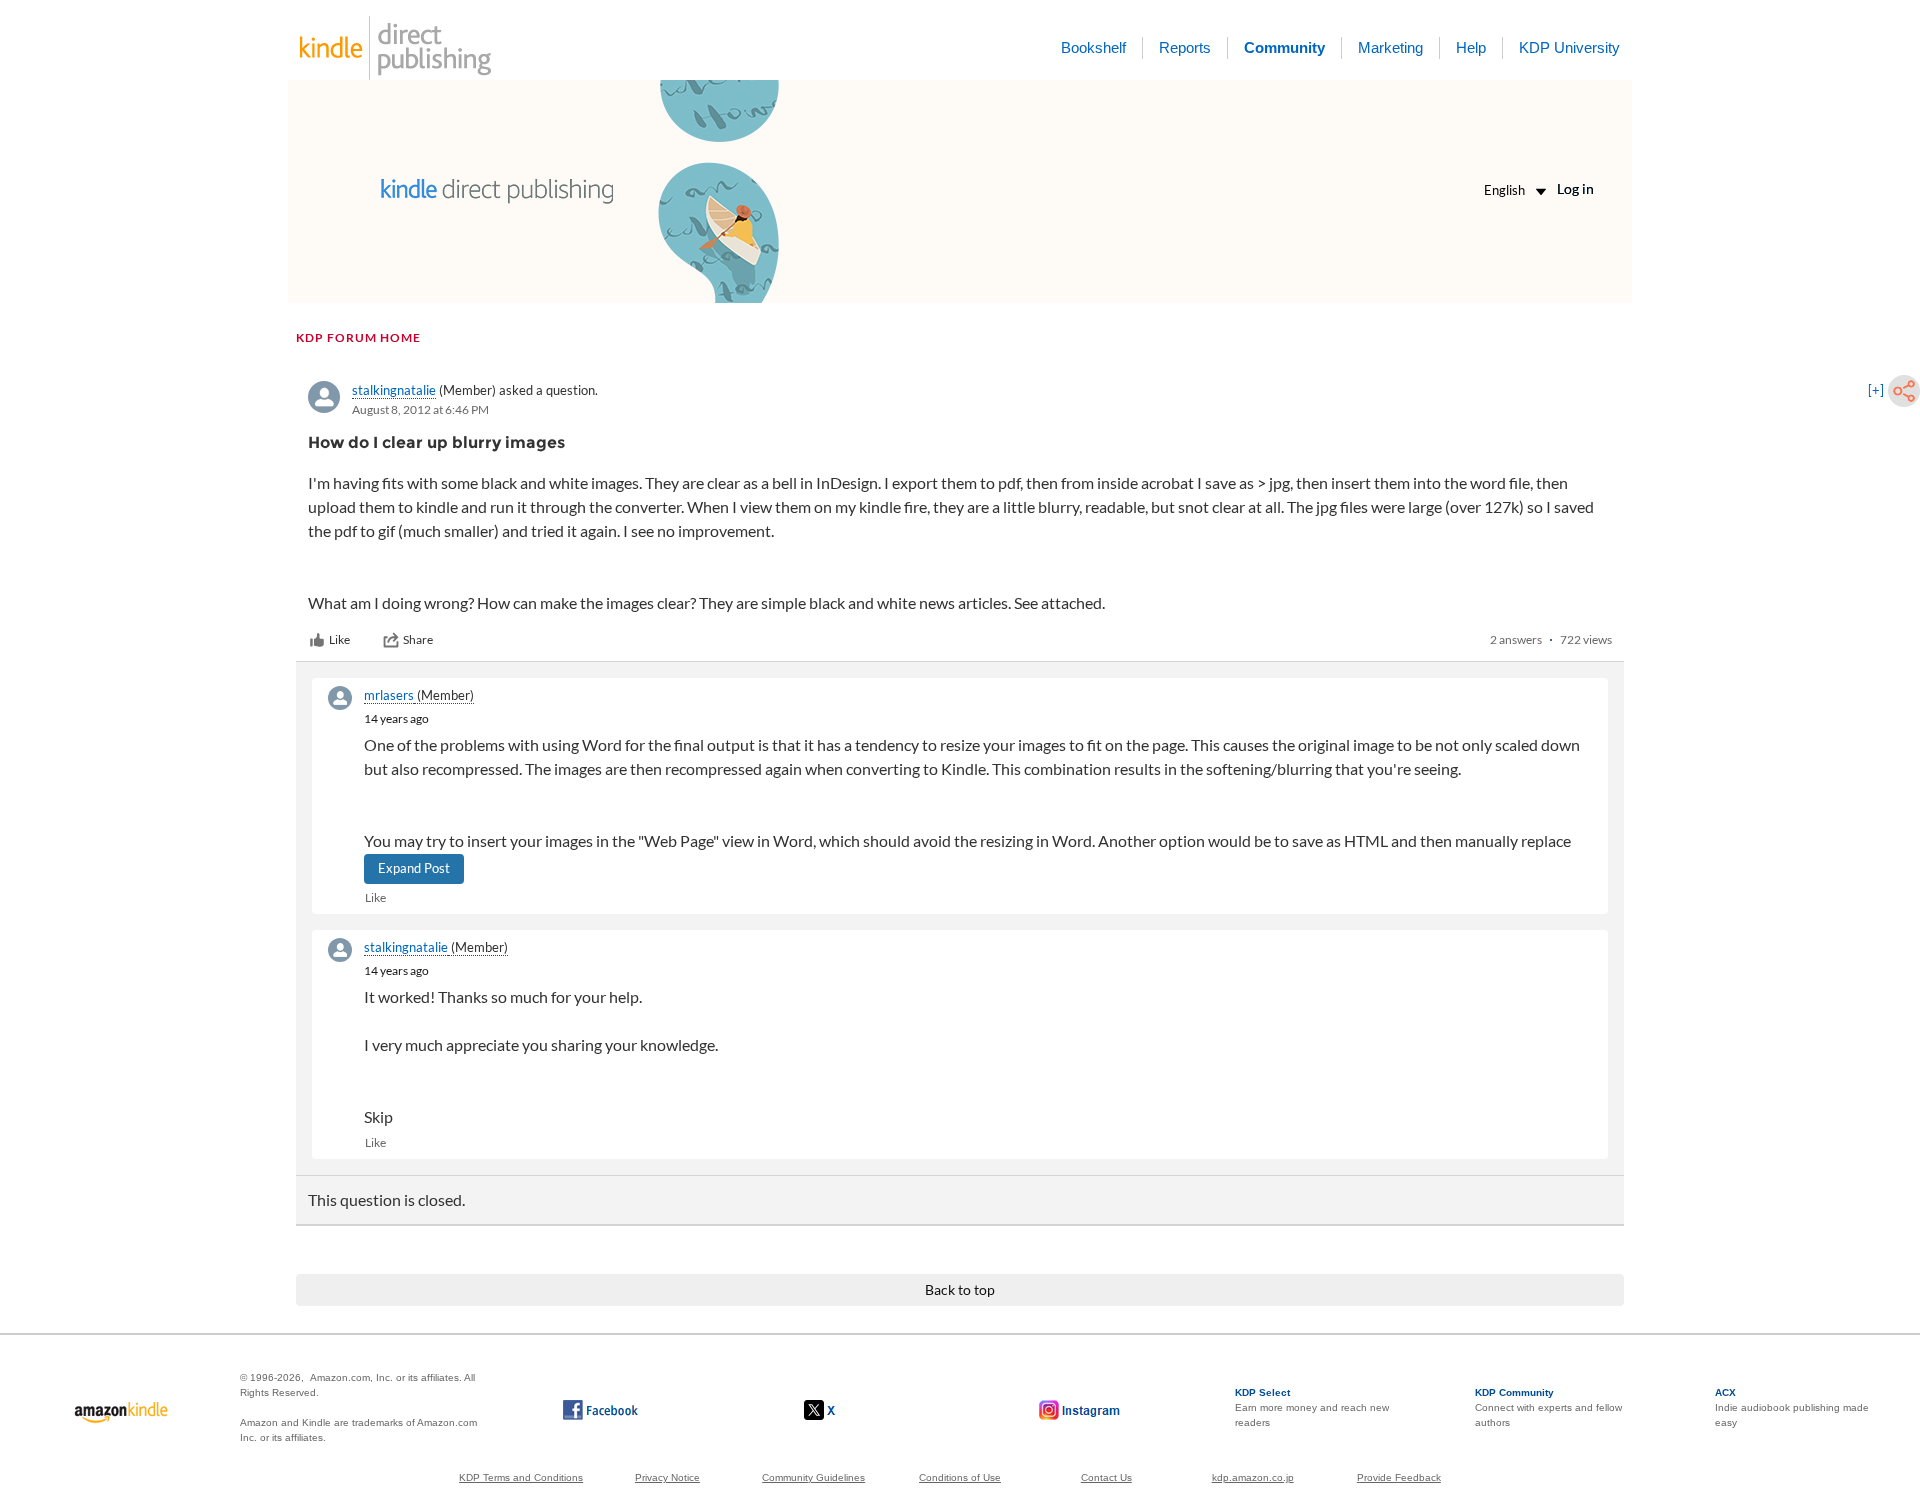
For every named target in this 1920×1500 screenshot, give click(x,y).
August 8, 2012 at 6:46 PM (420, 409)
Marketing (1390, 47)
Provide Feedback (1399, 1477)
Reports (1185, 47)
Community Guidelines (813, 1477)
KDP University (1569, 47)
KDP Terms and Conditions (521, 1477)
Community (1284, 47)
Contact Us (1106, 1477)
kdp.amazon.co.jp (1253, 1477)
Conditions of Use (960, 1477)
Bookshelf (1093, 47)
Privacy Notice (667, 1477)
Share (418, 639)
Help (1471, 47)
